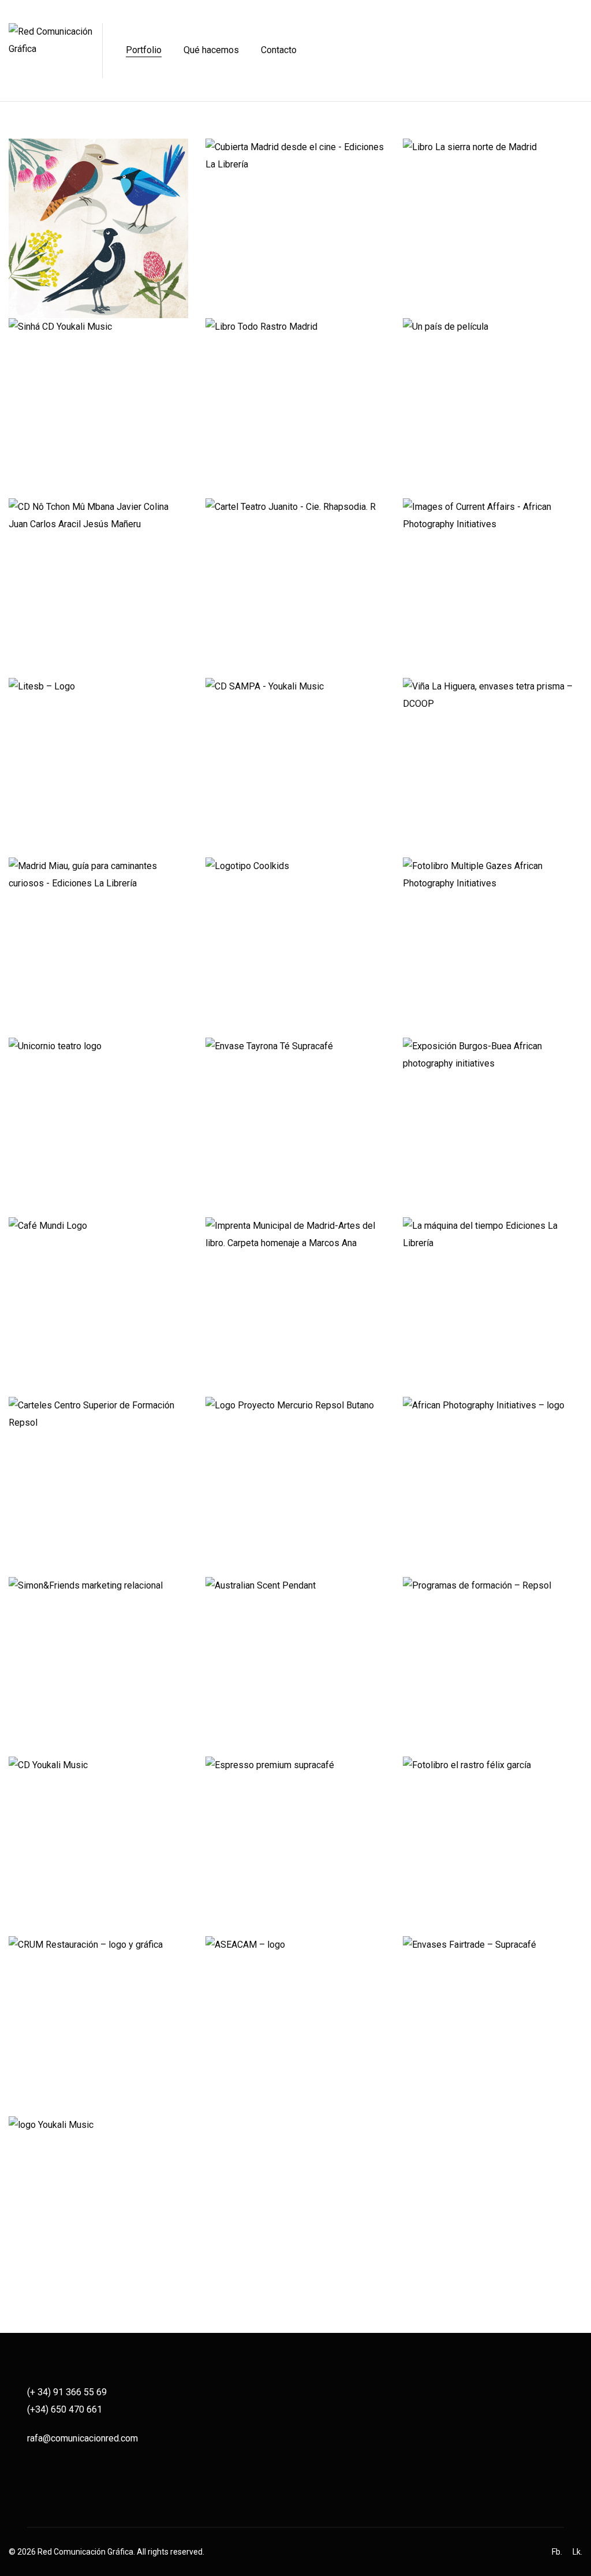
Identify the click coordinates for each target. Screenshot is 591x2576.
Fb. (557, 2552)
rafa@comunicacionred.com (83, 2438)
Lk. (577, 2552)
